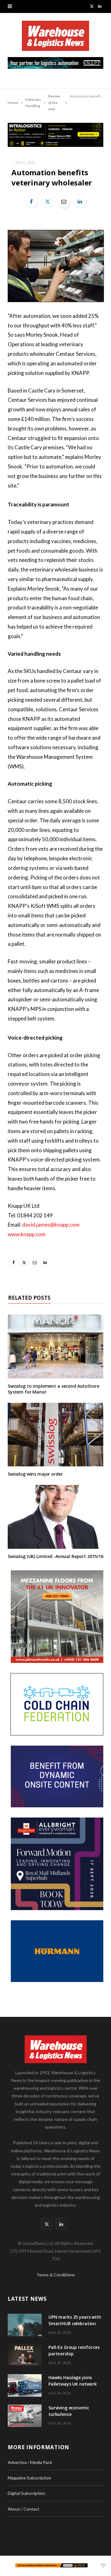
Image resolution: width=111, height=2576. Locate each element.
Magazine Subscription (29, 2478)
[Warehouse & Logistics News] (55, 39)
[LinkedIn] (80, 202)
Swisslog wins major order (35, 1474)
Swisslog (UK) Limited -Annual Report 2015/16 (55, 1556)
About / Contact (24, 2509)
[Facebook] (31, 202)
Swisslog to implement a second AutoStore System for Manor (53, 1389)
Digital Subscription (27, 2493)
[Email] (64, 202)
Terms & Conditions (56, 2275)
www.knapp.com (27, 1234)
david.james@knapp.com (51, 1225)
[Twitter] (47, 202)
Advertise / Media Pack (30, 2462)
